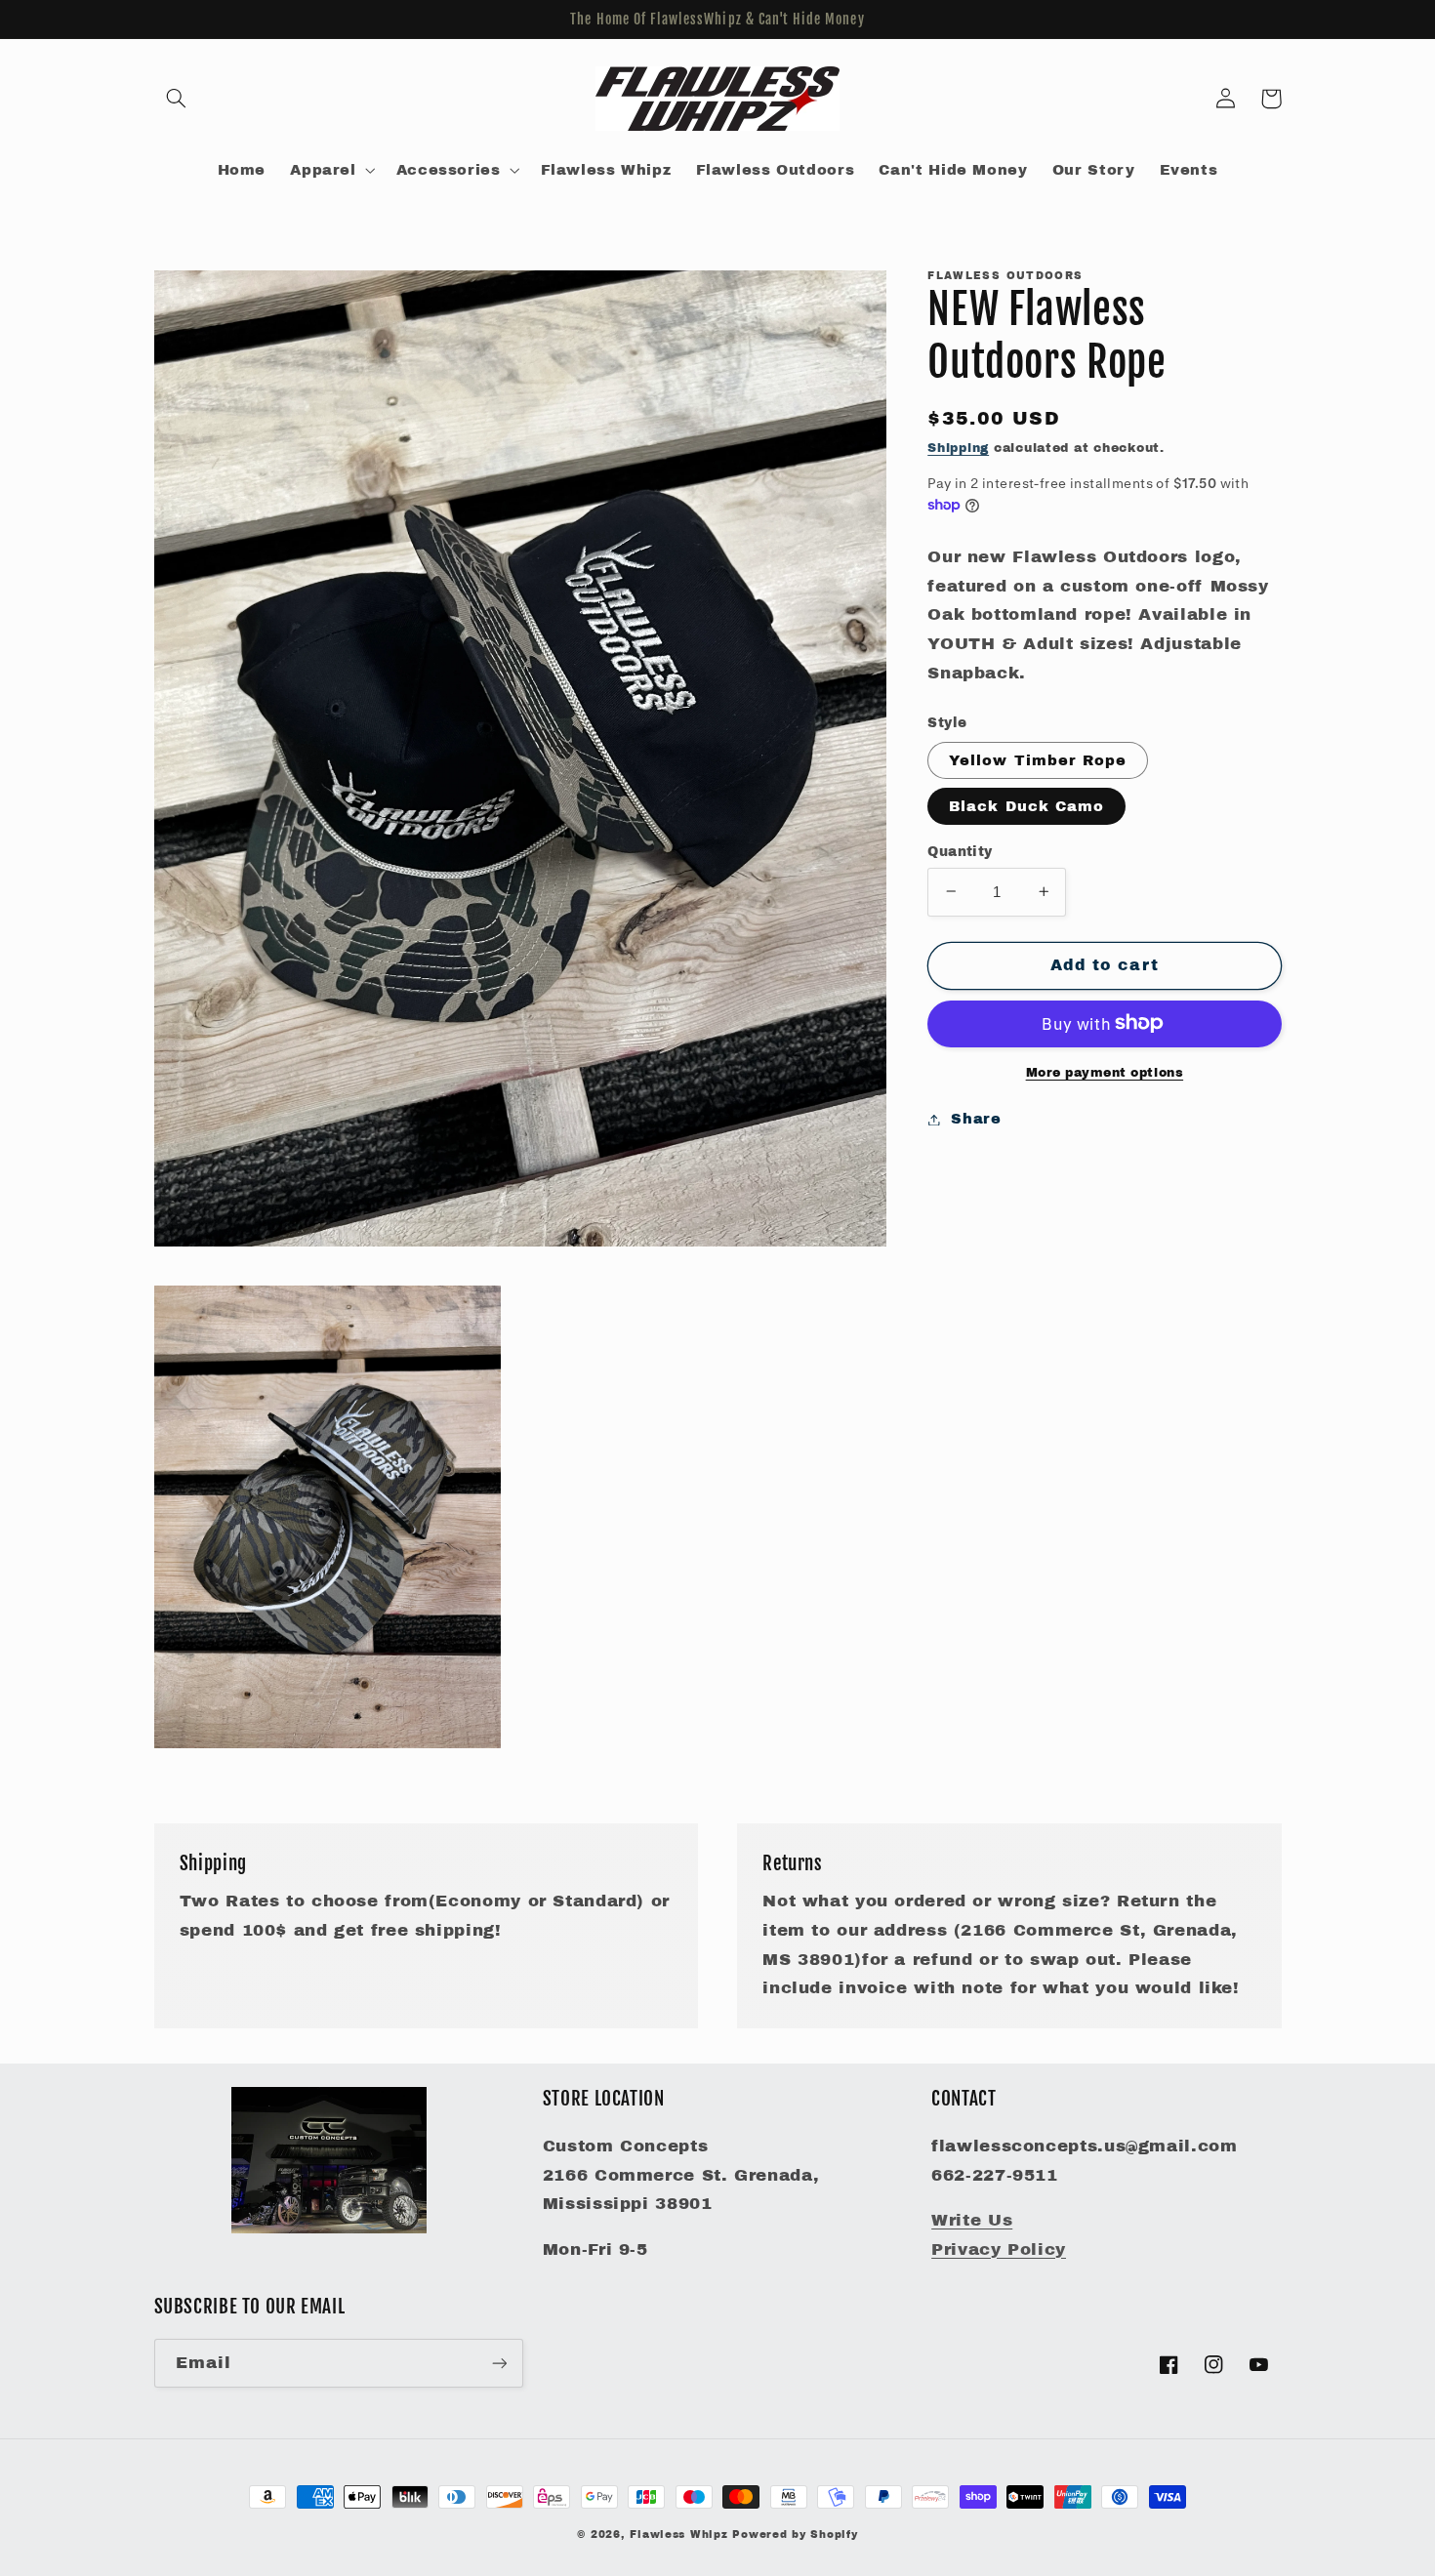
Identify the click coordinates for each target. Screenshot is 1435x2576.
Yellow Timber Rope (1038, 759)
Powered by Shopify (795, 2535)
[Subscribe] (499, 2363)
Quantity (960, 851)
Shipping (958, 447)
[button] (177, 99)
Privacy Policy (999, 2249)
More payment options (1105, 1072)
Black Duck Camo (1026, 805)
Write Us (972, 2220)
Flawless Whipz (681, 2535)
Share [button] (976, 1119)
